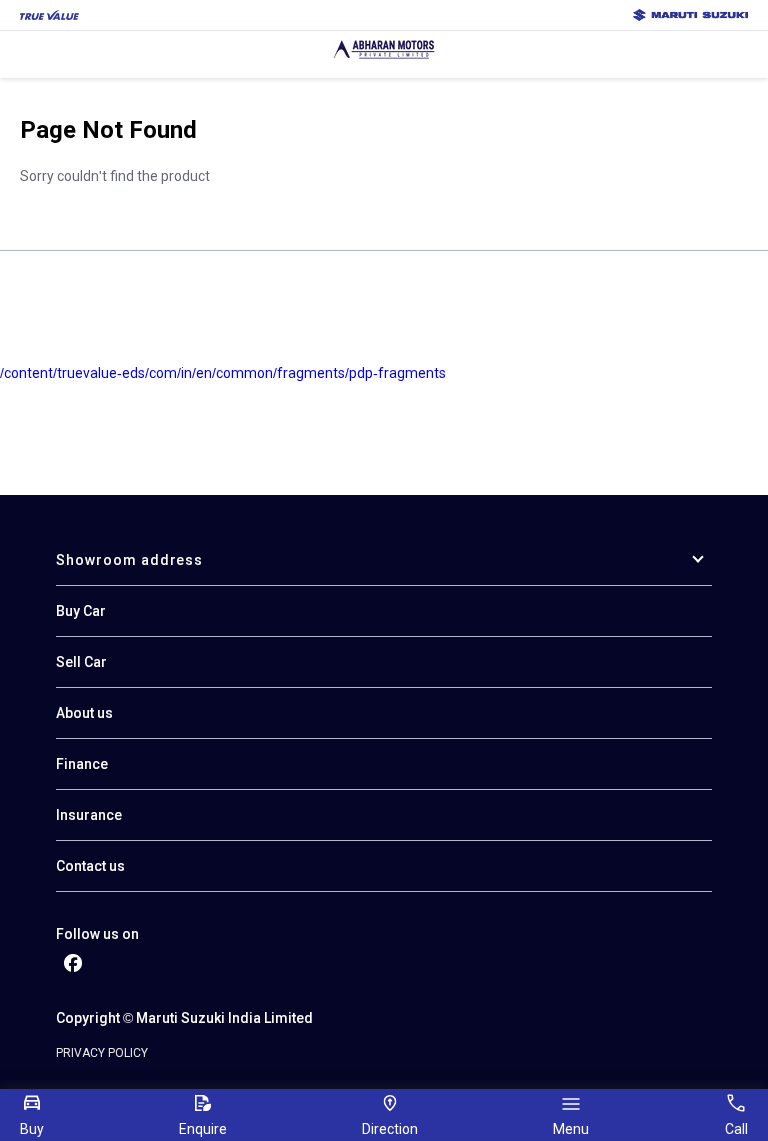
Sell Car (81, 662)
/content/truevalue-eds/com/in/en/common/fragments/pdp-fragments (223, 373)
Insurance (89, 815)
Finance (82, 764)
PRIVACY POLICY (102, 1053)
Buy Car (81, 611)
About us (84, 713)
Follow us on (97, 934)
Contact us (90, 866)
